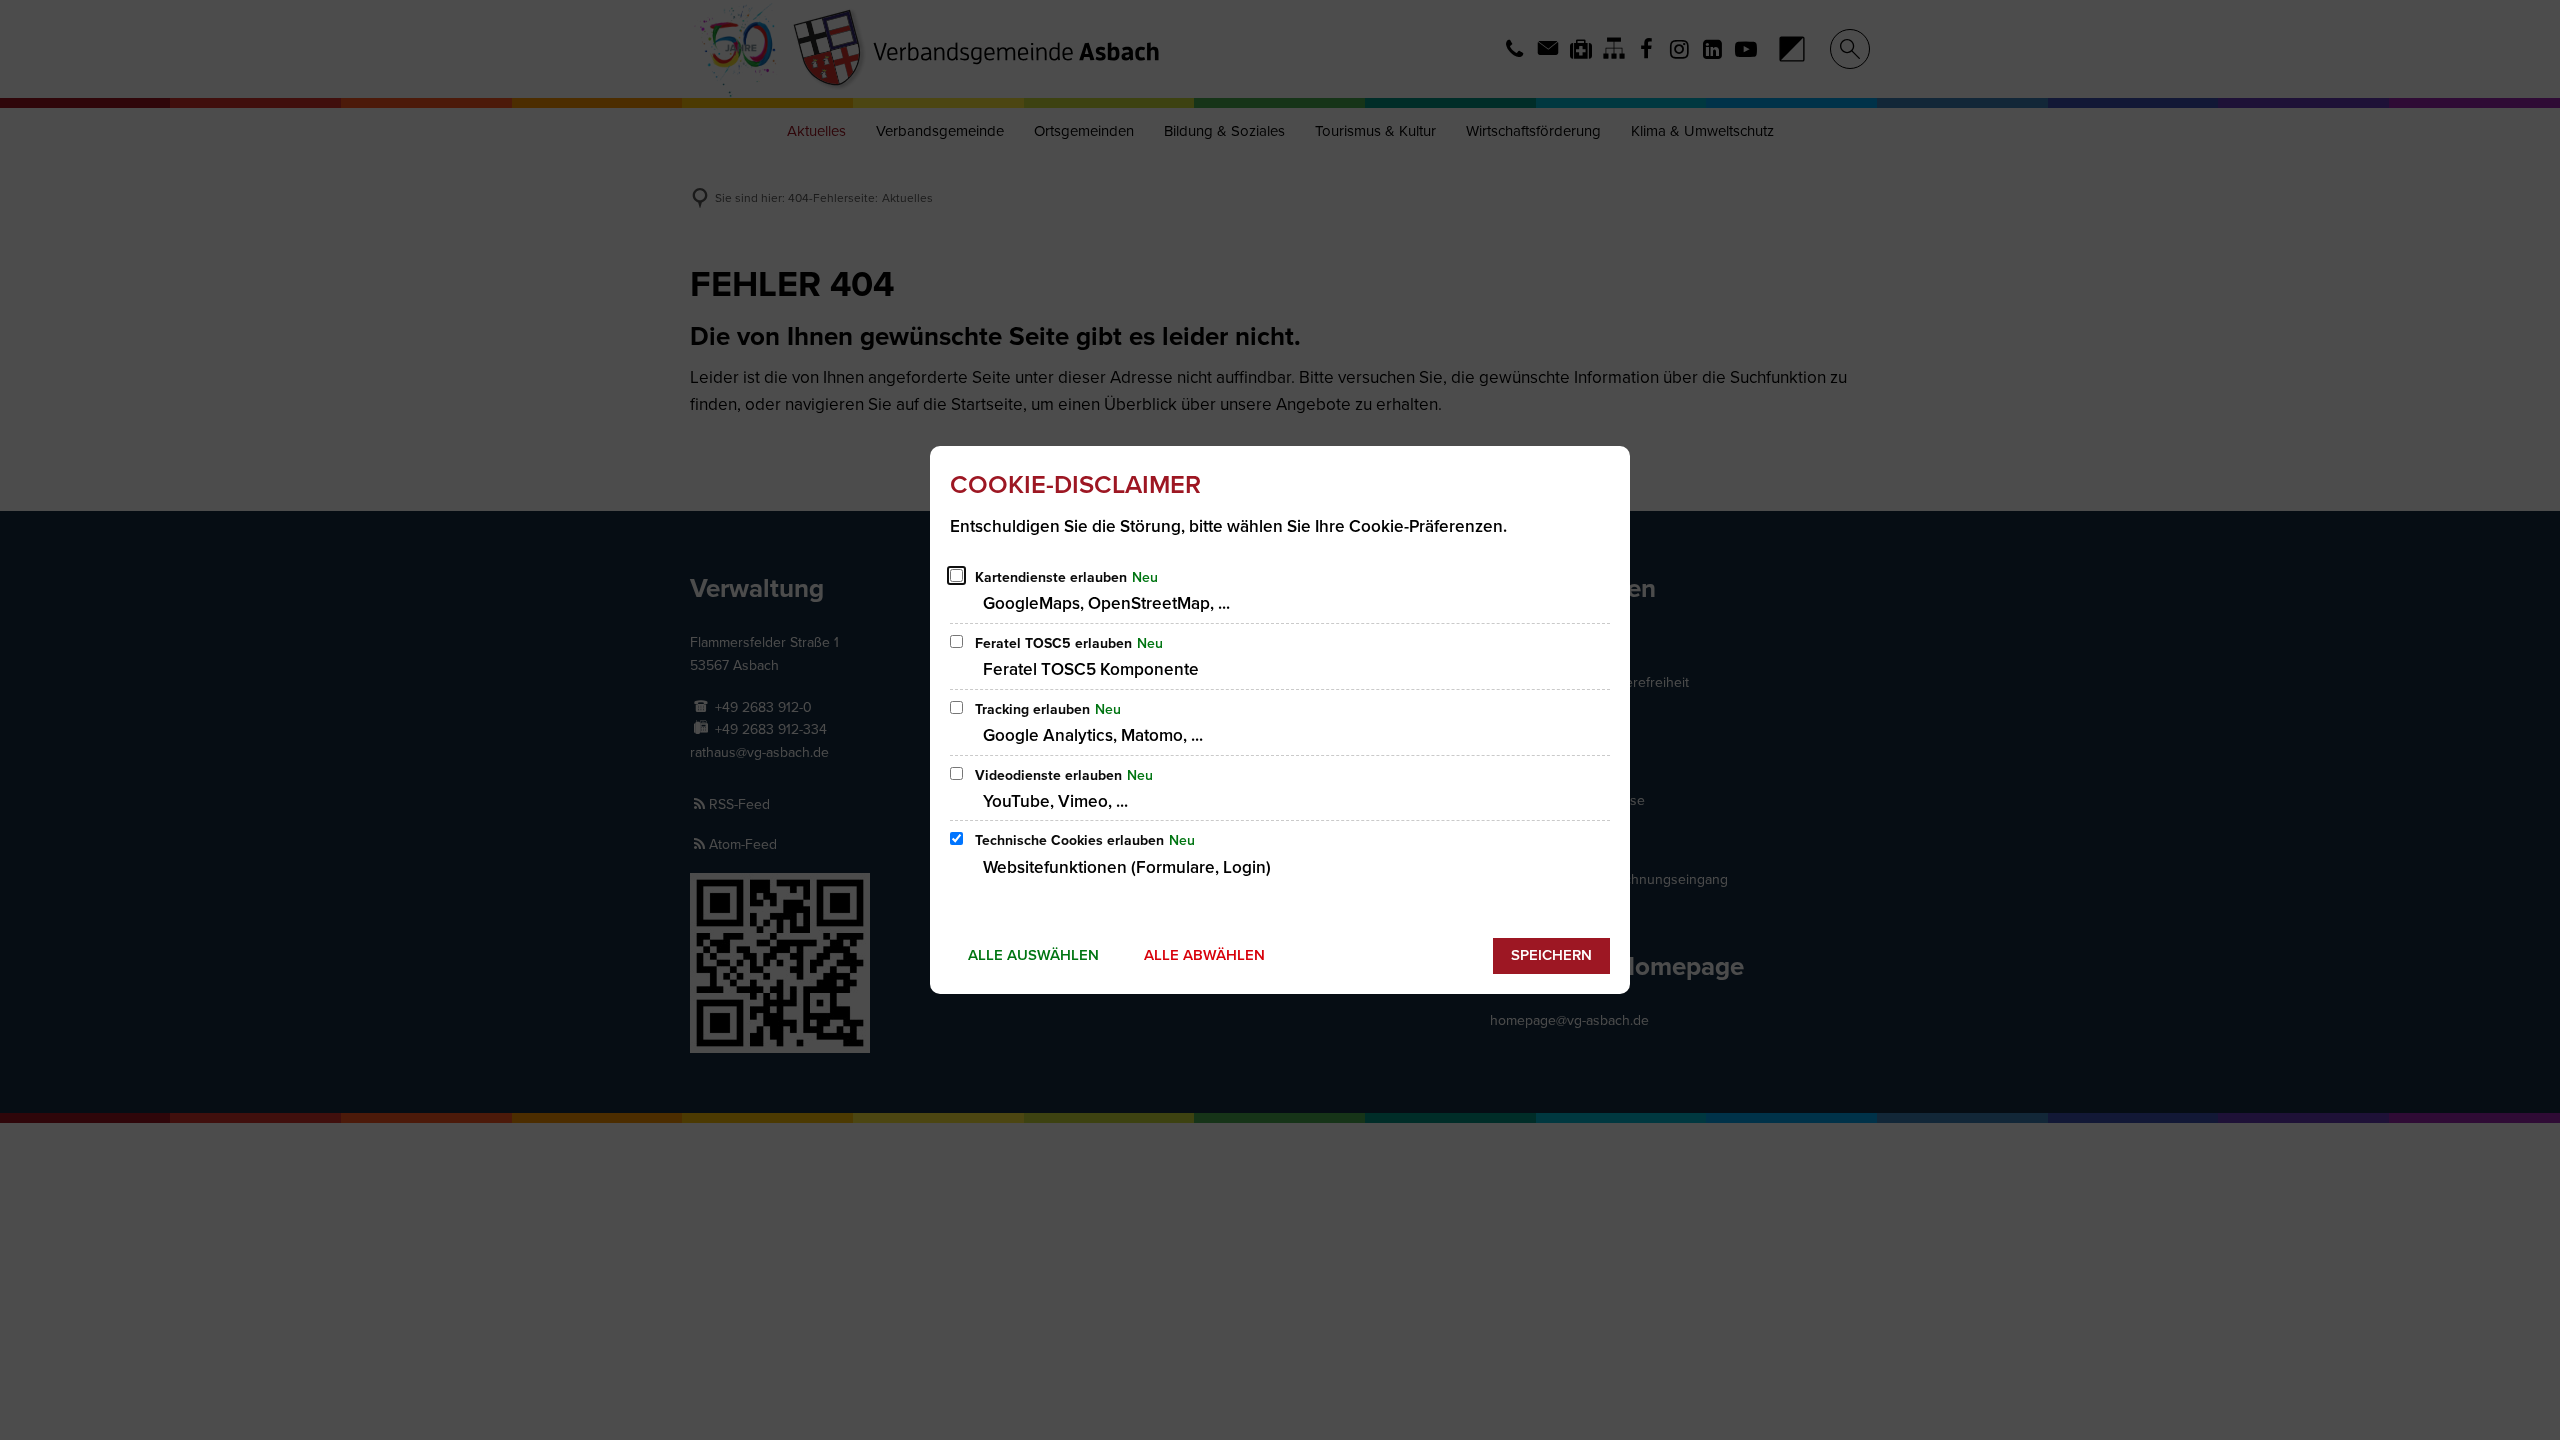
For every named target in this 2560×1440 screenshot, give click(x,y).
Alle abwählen (1204, 955)
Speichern (1551, 955)
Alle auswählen (1033, 955)
